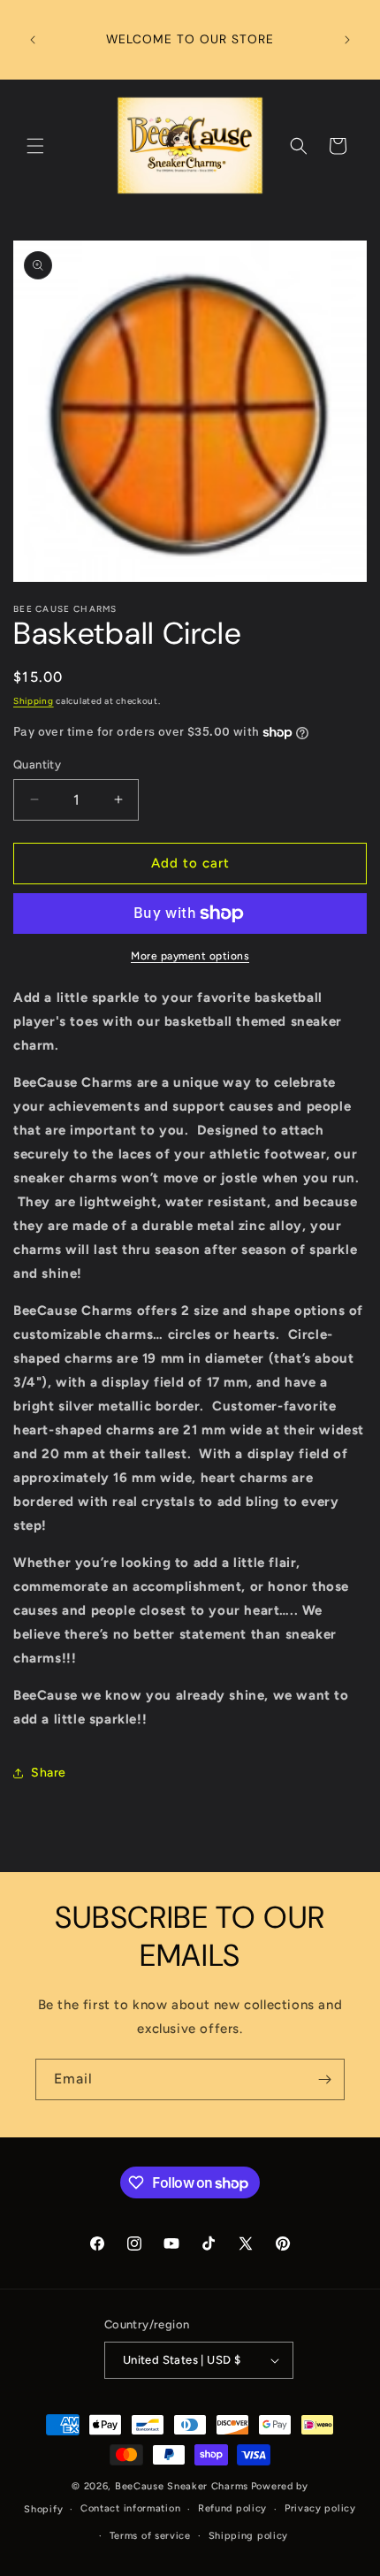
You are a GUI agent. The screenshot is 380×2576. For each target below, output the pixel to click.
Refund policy (232, 2508)
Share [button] (49, 1773)
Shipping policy (249, 2536)
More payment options (190, 956)
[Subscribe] (324, 2079)
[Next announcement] (347, 40)
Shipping (34, 701)
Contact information (130, 2508)
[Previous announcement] (33, 40)
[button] (35, 146)
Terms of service (150, 2536)
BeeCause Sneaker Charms (182, 2486)
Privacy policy (320, 2508)
